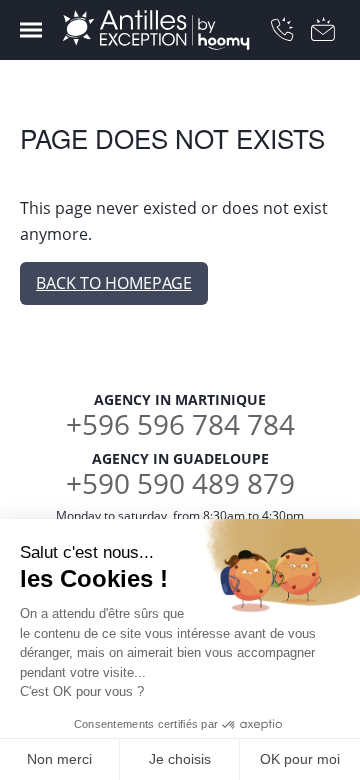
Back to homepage (114, 283)
